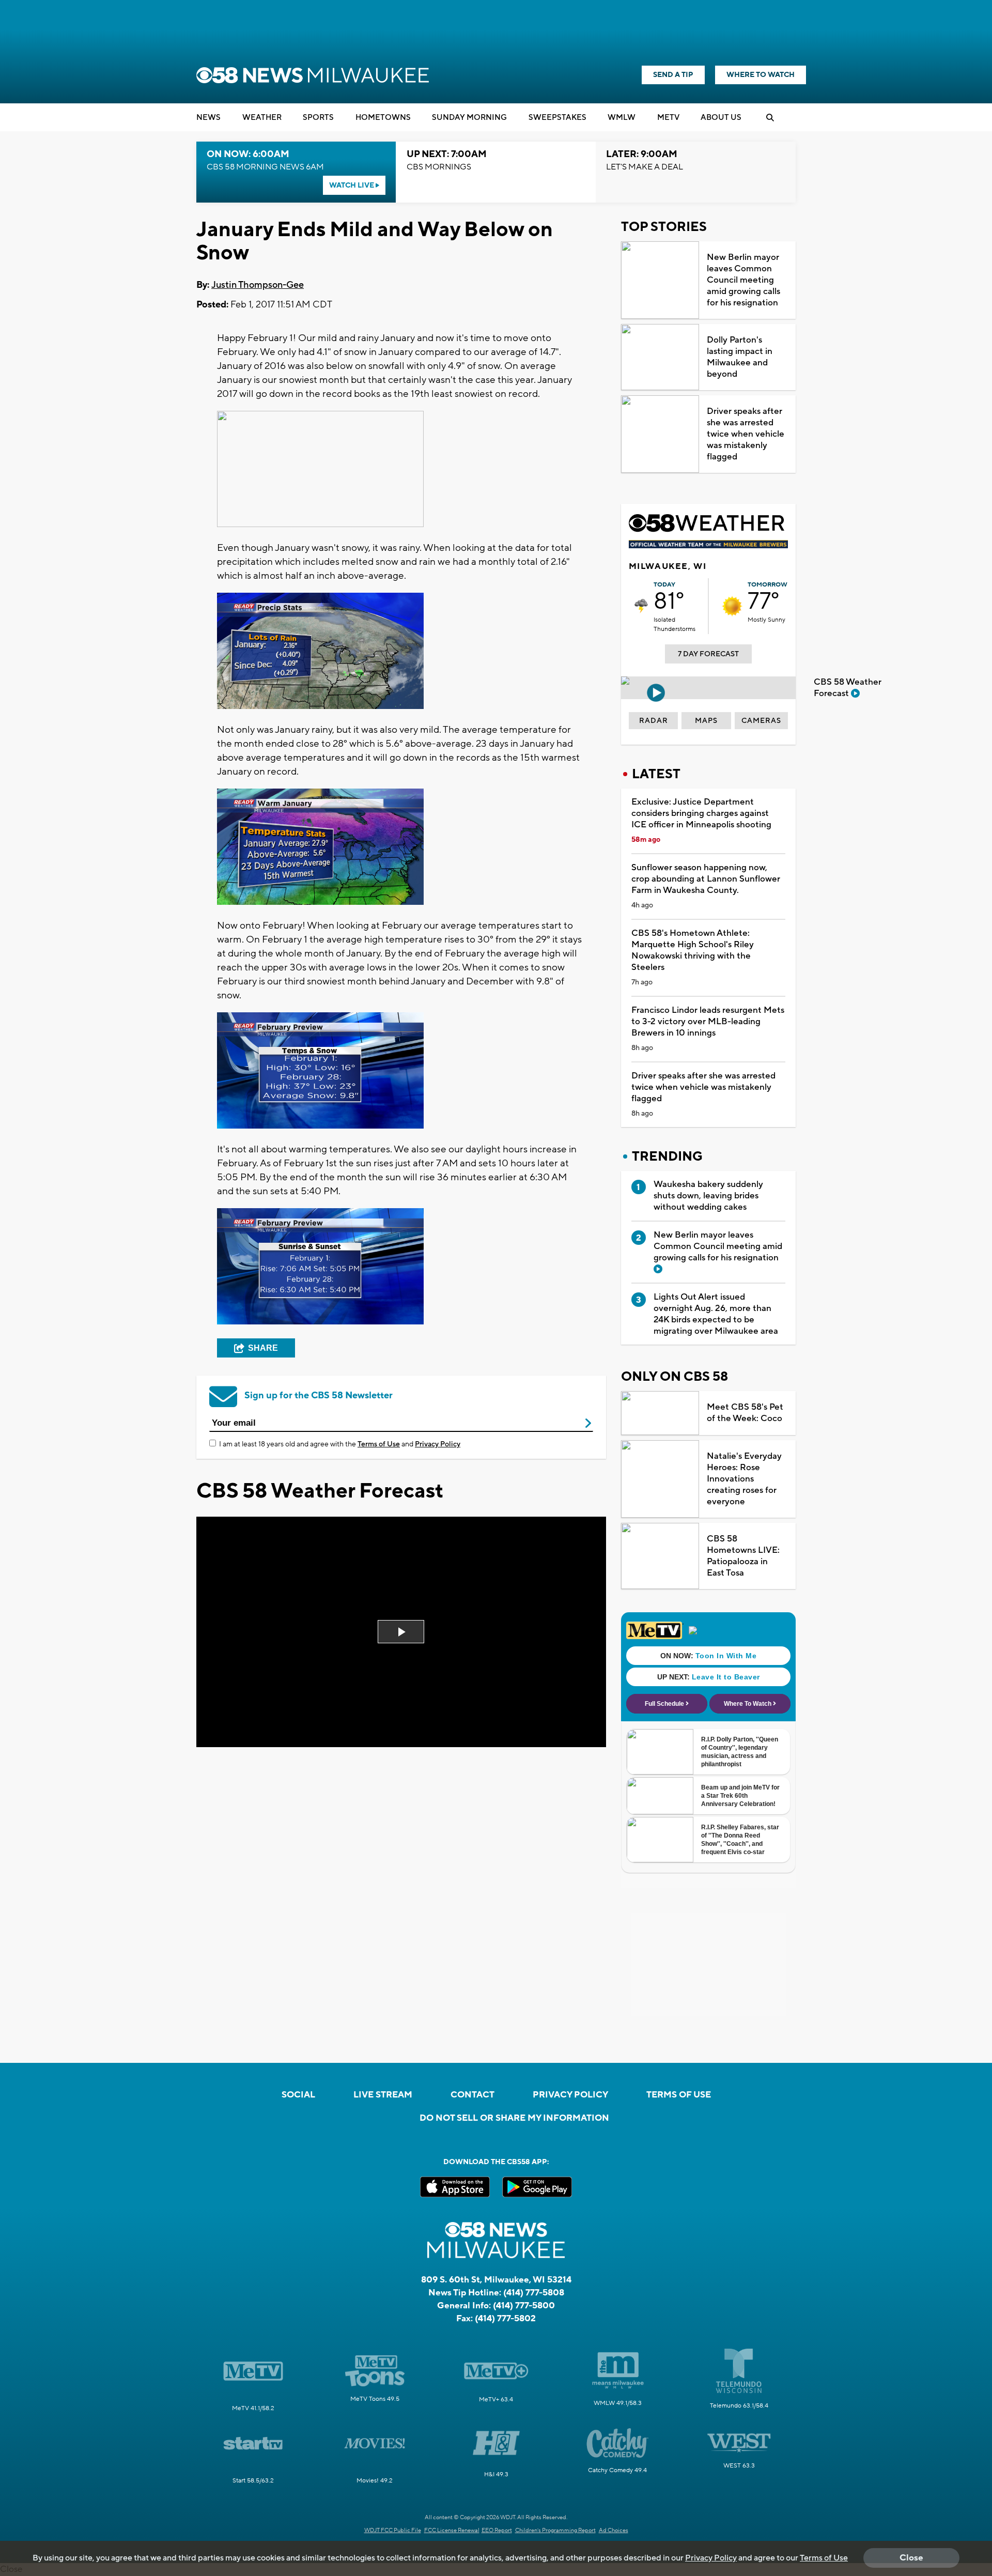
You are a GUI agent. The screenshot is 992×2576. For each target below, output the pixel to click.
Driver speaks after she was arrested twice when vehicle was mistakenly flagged (746, 434)
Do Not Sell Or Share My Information (514, 2118)
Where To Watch (761, 75)
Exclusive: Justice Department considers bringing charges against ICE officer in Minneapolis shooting (701, 813)
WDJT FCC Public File (393, 2531)
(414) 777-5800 (524, 2306)
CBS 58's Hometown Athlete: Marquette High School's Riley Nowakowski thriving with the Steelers (693, 950)
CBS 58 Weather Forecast (848, 688)
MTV (668, 118)
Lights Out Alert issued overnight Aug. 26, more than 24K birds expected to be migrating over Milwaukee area (716, 1314)
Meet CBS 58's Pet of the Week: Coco (745, 1413)
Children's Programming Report (555, 2531)
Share (263, 1348)
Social (298, 2095)
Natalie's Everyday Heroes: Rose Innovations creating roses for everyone (744, 1479)
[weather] (641, 606)
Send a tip (673, 75)
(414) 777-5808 (534, 2293)
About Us (721, 118)
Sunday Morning (469, 118)
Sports (318, 118)
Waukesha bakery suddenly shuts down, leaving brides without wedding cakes (708, 1196)
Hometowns (383, 118)
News (208, 118)
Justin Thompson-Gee (258, 285)
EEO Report (497, 2531)
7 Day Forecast (708, 654)
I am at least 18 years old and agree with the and (340, 1444)
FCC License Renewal (452, 2531)
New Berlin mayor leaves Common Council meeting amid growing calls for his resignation (743, 280)
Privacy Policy (438, 1444)
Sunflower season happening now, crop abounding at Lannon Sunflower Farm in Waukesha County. (706, 879)
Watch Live (352, 186)
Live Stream (383, 2095)
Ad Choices (614, 2531)
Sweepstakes (557, 118)
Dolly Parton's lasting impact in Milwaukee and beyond (740, 357)
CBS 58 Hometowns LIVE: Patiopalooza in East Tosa (743, 1556)
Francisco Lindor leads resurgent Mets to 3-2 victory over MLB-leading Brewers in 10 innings (708, 1022)
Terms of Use (379, 1444)
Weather (262, 118)
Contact (472, 2095)
